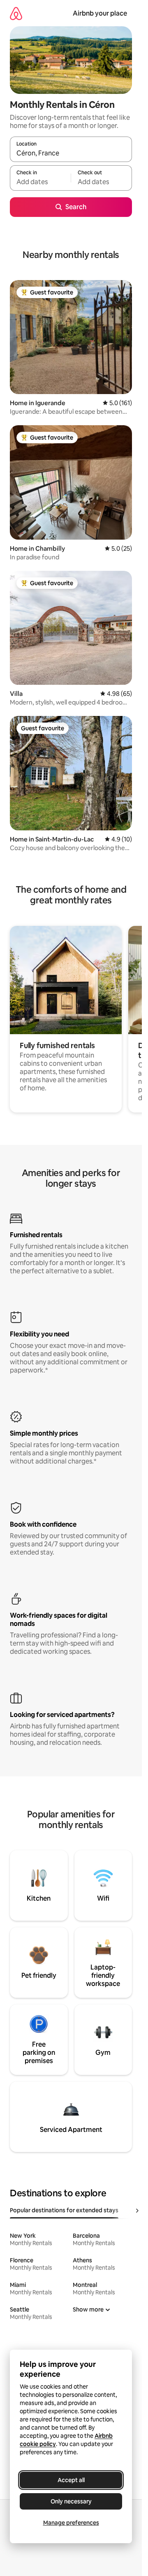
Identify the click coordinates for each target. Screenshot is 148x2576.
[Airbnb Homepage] (16, 13)
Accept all (71, 2480)
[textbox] (40, 182)
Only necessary (71, 2501)
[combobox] (71, 153)
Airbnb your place (100, 13)
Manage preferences (71, 2523)
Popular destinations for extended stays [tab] (64, 2210)
